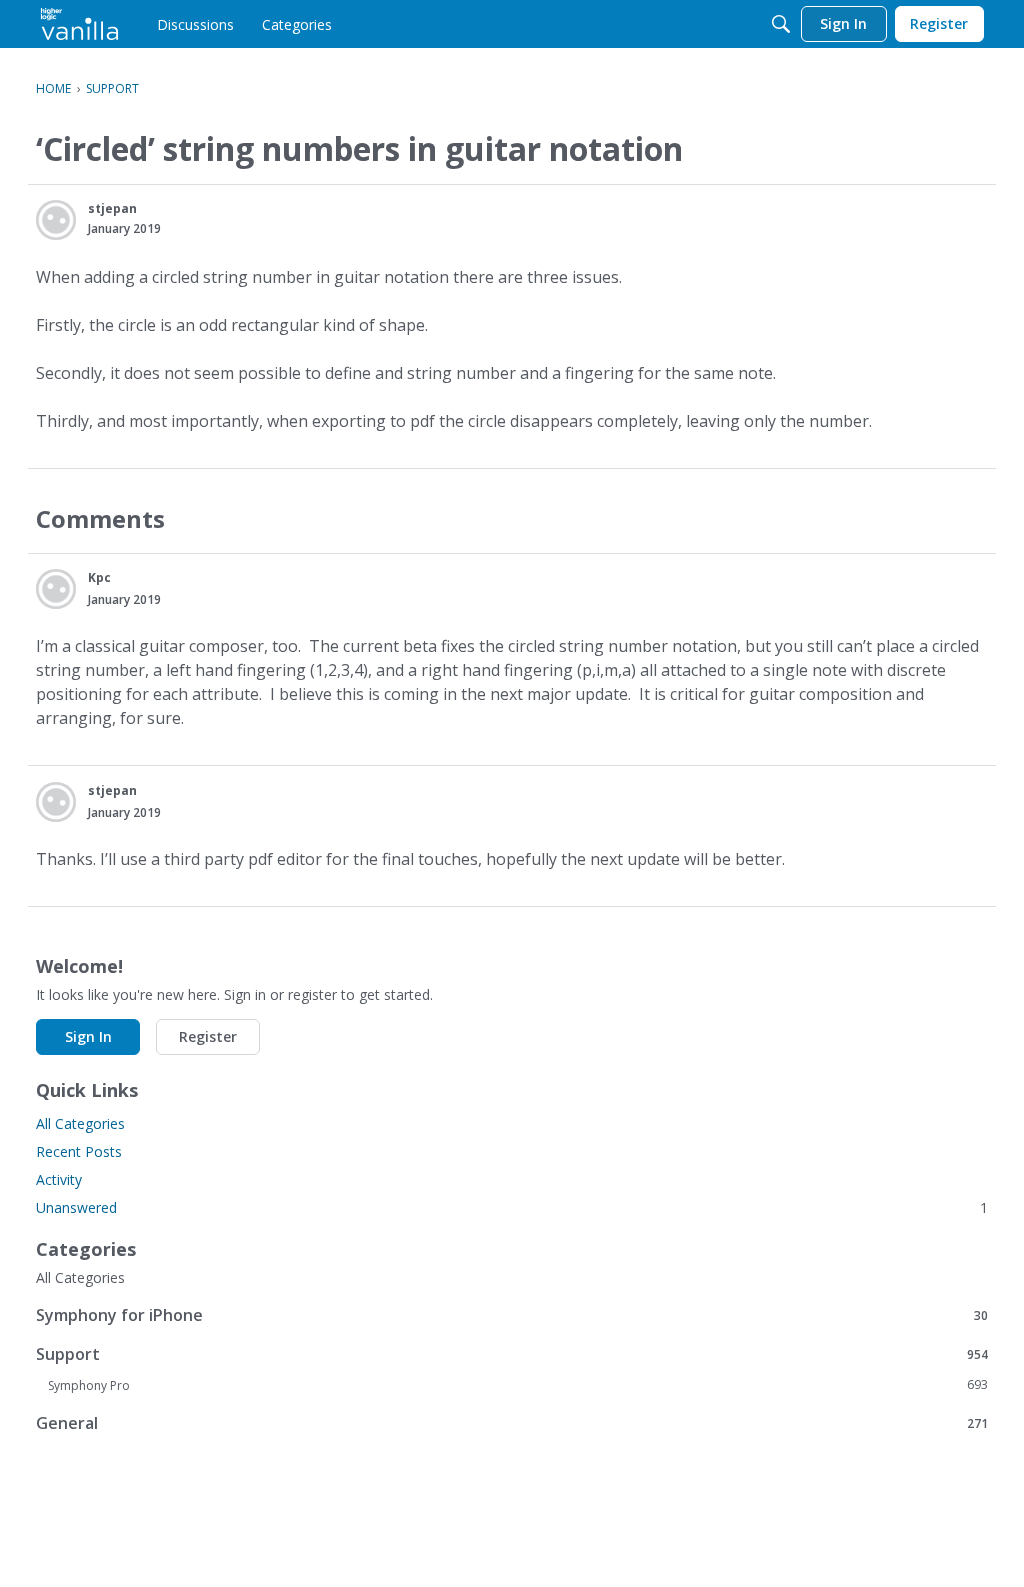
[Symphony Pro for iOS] (79, 24)
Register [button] (208, 1036)
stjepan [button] (112, 208)
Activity (59, 1179)
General (512, 1422)
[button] (56, 220)
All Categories (80, 1123)
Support (512, 1353)
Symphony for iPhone (512, 1314)
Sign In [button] (88, 1036)
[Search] (781, 24)
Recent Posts (79, 1151)
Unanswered (512, 1207)
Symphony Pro (518, 1385)
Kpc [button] (99, 577)
